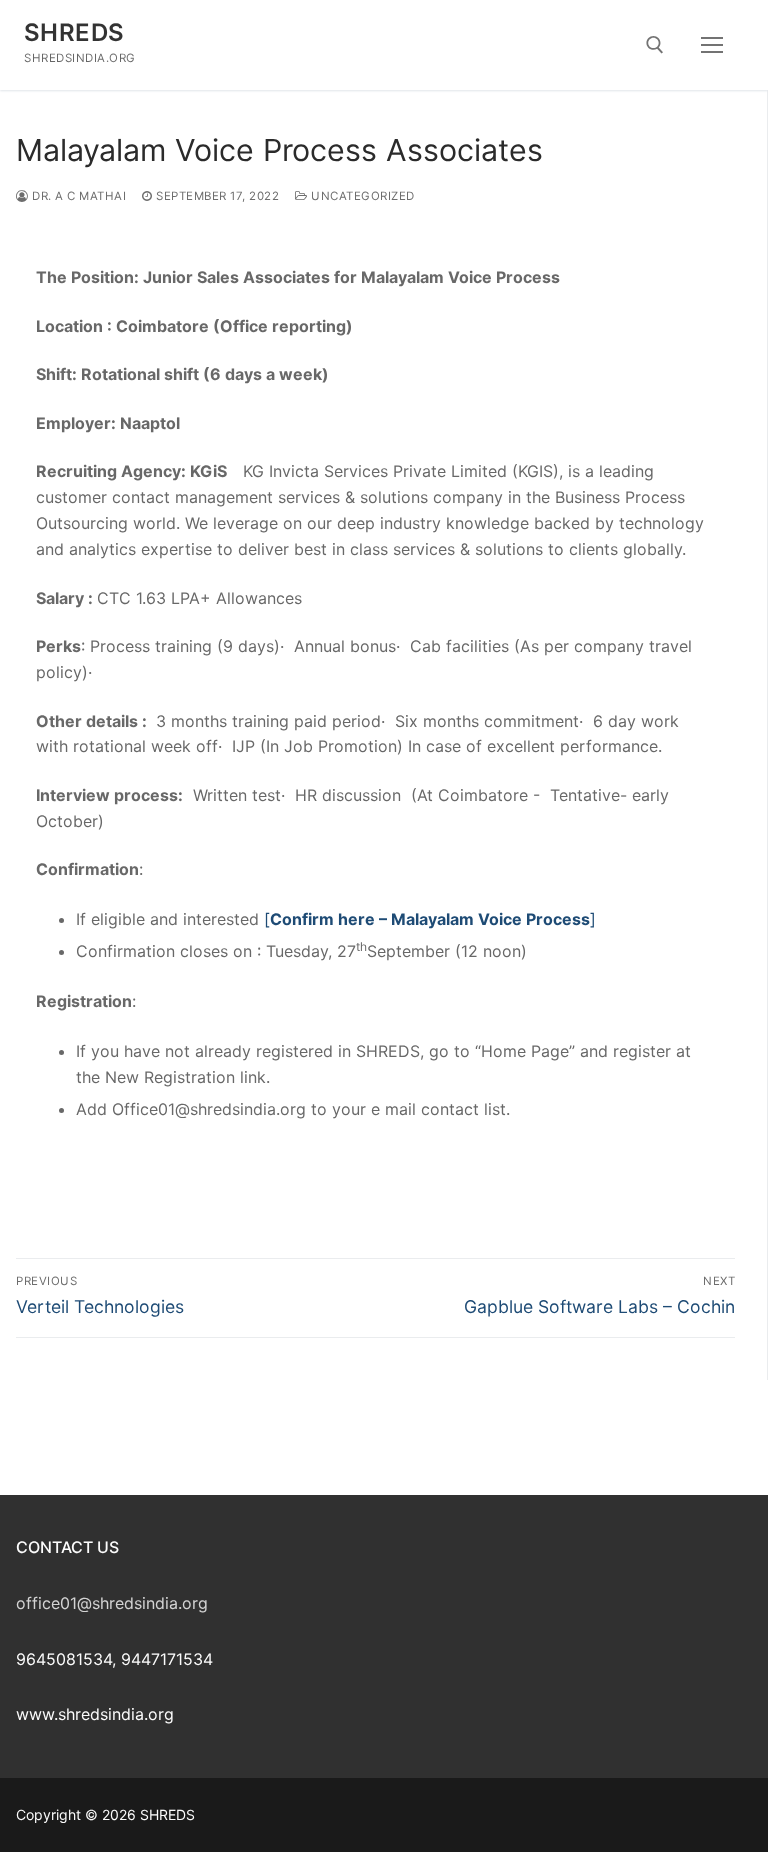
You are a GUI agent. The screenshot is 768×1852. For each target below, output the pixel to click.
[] (430, 919)
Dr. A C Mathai (77, 196)
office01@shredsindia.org (112, 1603)
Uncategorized (361, 196)
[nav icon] (712, 45)
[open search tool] (655, 45)
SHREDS (74, 32)
